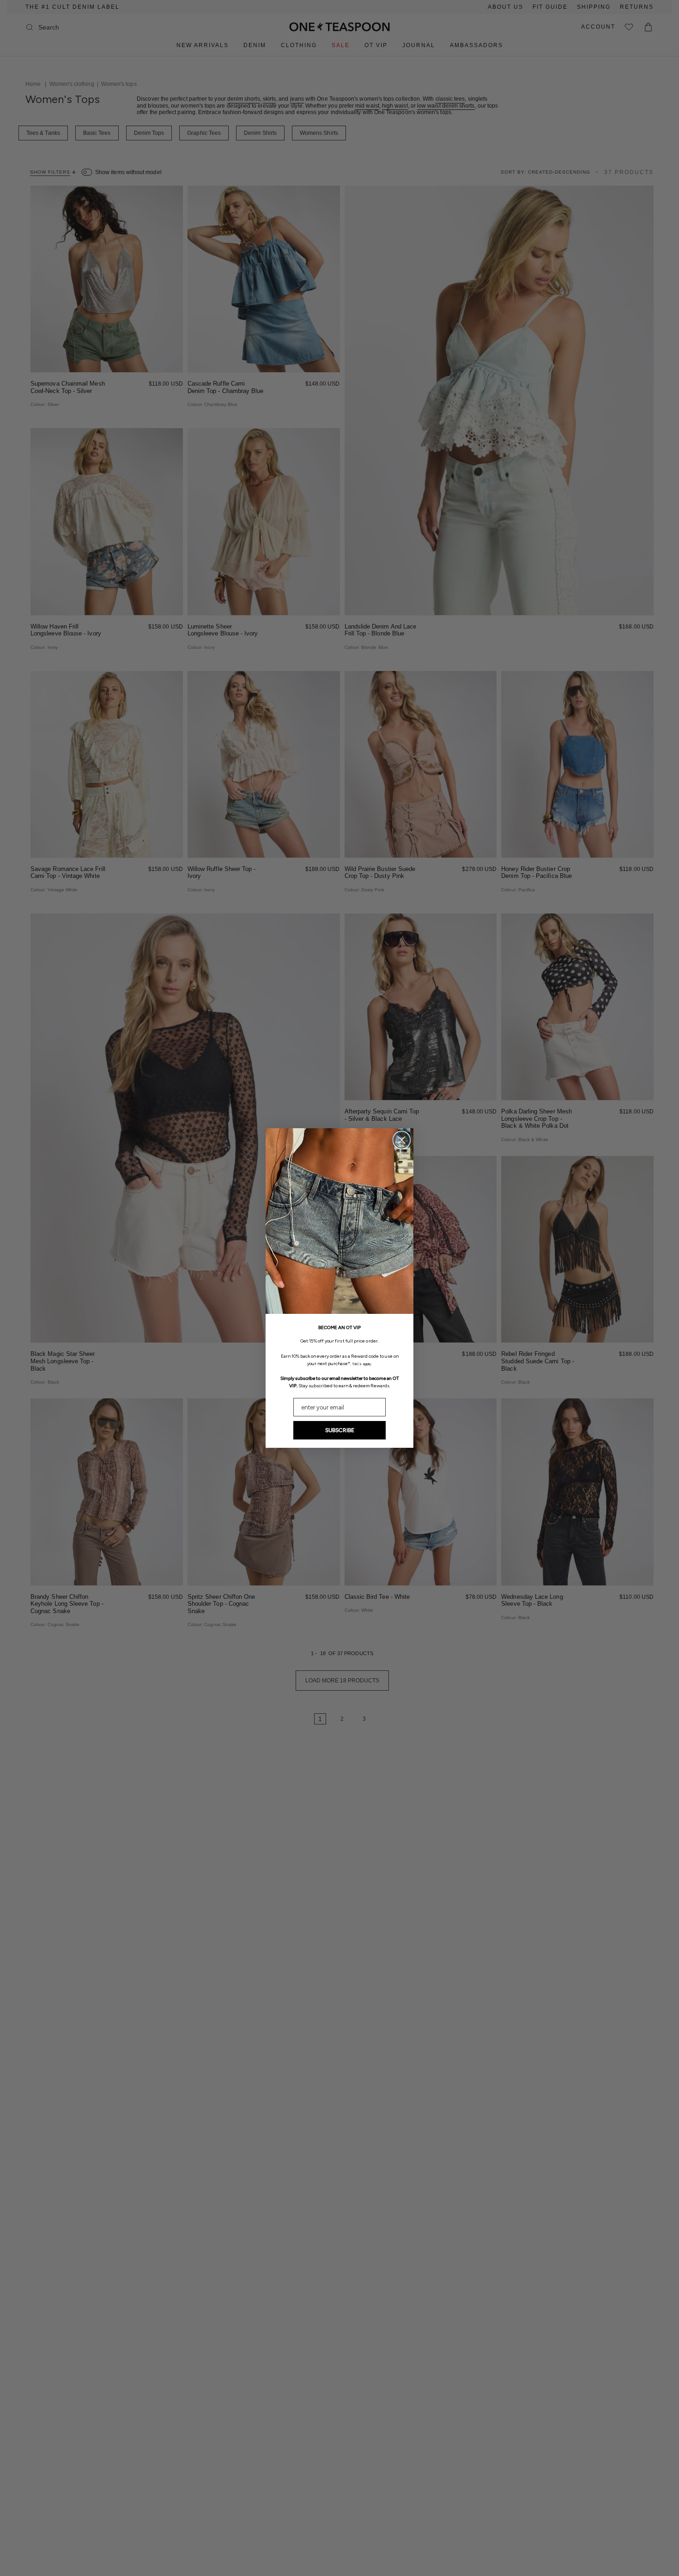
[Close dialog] (402, 1140)
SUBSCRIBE (340, 1430)
